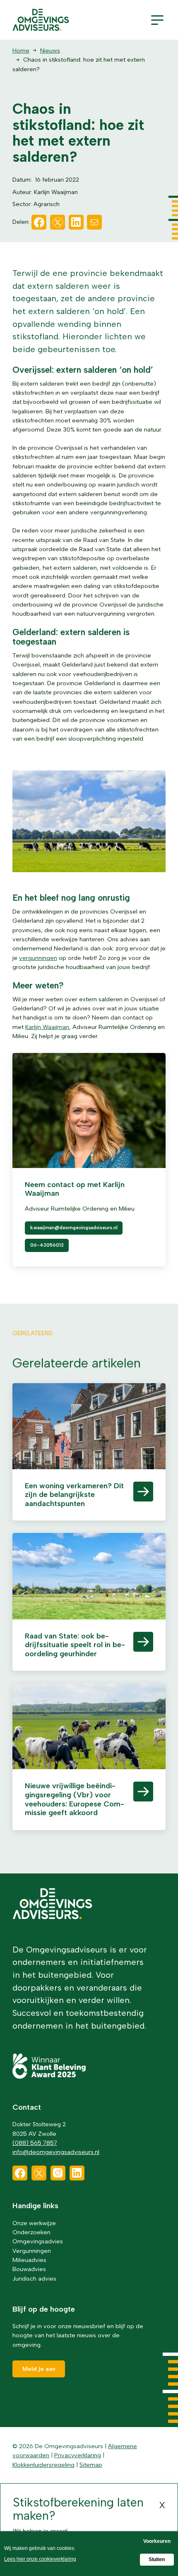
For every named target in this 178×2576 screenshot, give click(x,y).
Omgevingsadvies (38, 2241)
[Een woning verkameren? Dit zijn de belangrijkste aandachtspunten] (89, 1437)
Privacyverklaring (78, 2455)
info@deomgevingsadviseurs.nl (56, 2152)
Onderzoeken (31, 2232)
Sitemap (91, 2465)
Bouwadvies (29, 2269)
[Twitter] (58, 222)
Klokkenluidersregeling (43, 2465)
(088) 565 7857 (35, 2143)
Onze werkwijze (34, 2223)
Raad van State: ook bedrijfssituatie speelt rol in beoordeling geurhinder (75, 1645)
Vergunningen (32, 2251)
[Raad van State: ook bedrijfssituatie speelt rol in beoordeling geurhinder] (89, 1587)
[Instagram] (58, 2173)
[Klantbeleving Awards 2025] (49, 2077)
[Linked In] (76, 222)
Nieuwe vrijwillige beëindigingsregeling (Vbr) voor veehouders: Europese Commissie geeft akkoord (75, 1799)
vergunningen (38, 958)
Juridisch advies (34, 2279)
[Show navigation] (157, 20)
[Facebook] (39, 222)
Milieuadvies (29, 2260)
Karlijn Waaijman (47, 1027)
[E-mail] (94, 222)
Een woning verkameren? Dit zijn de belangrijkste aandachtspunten (74, 1495)
